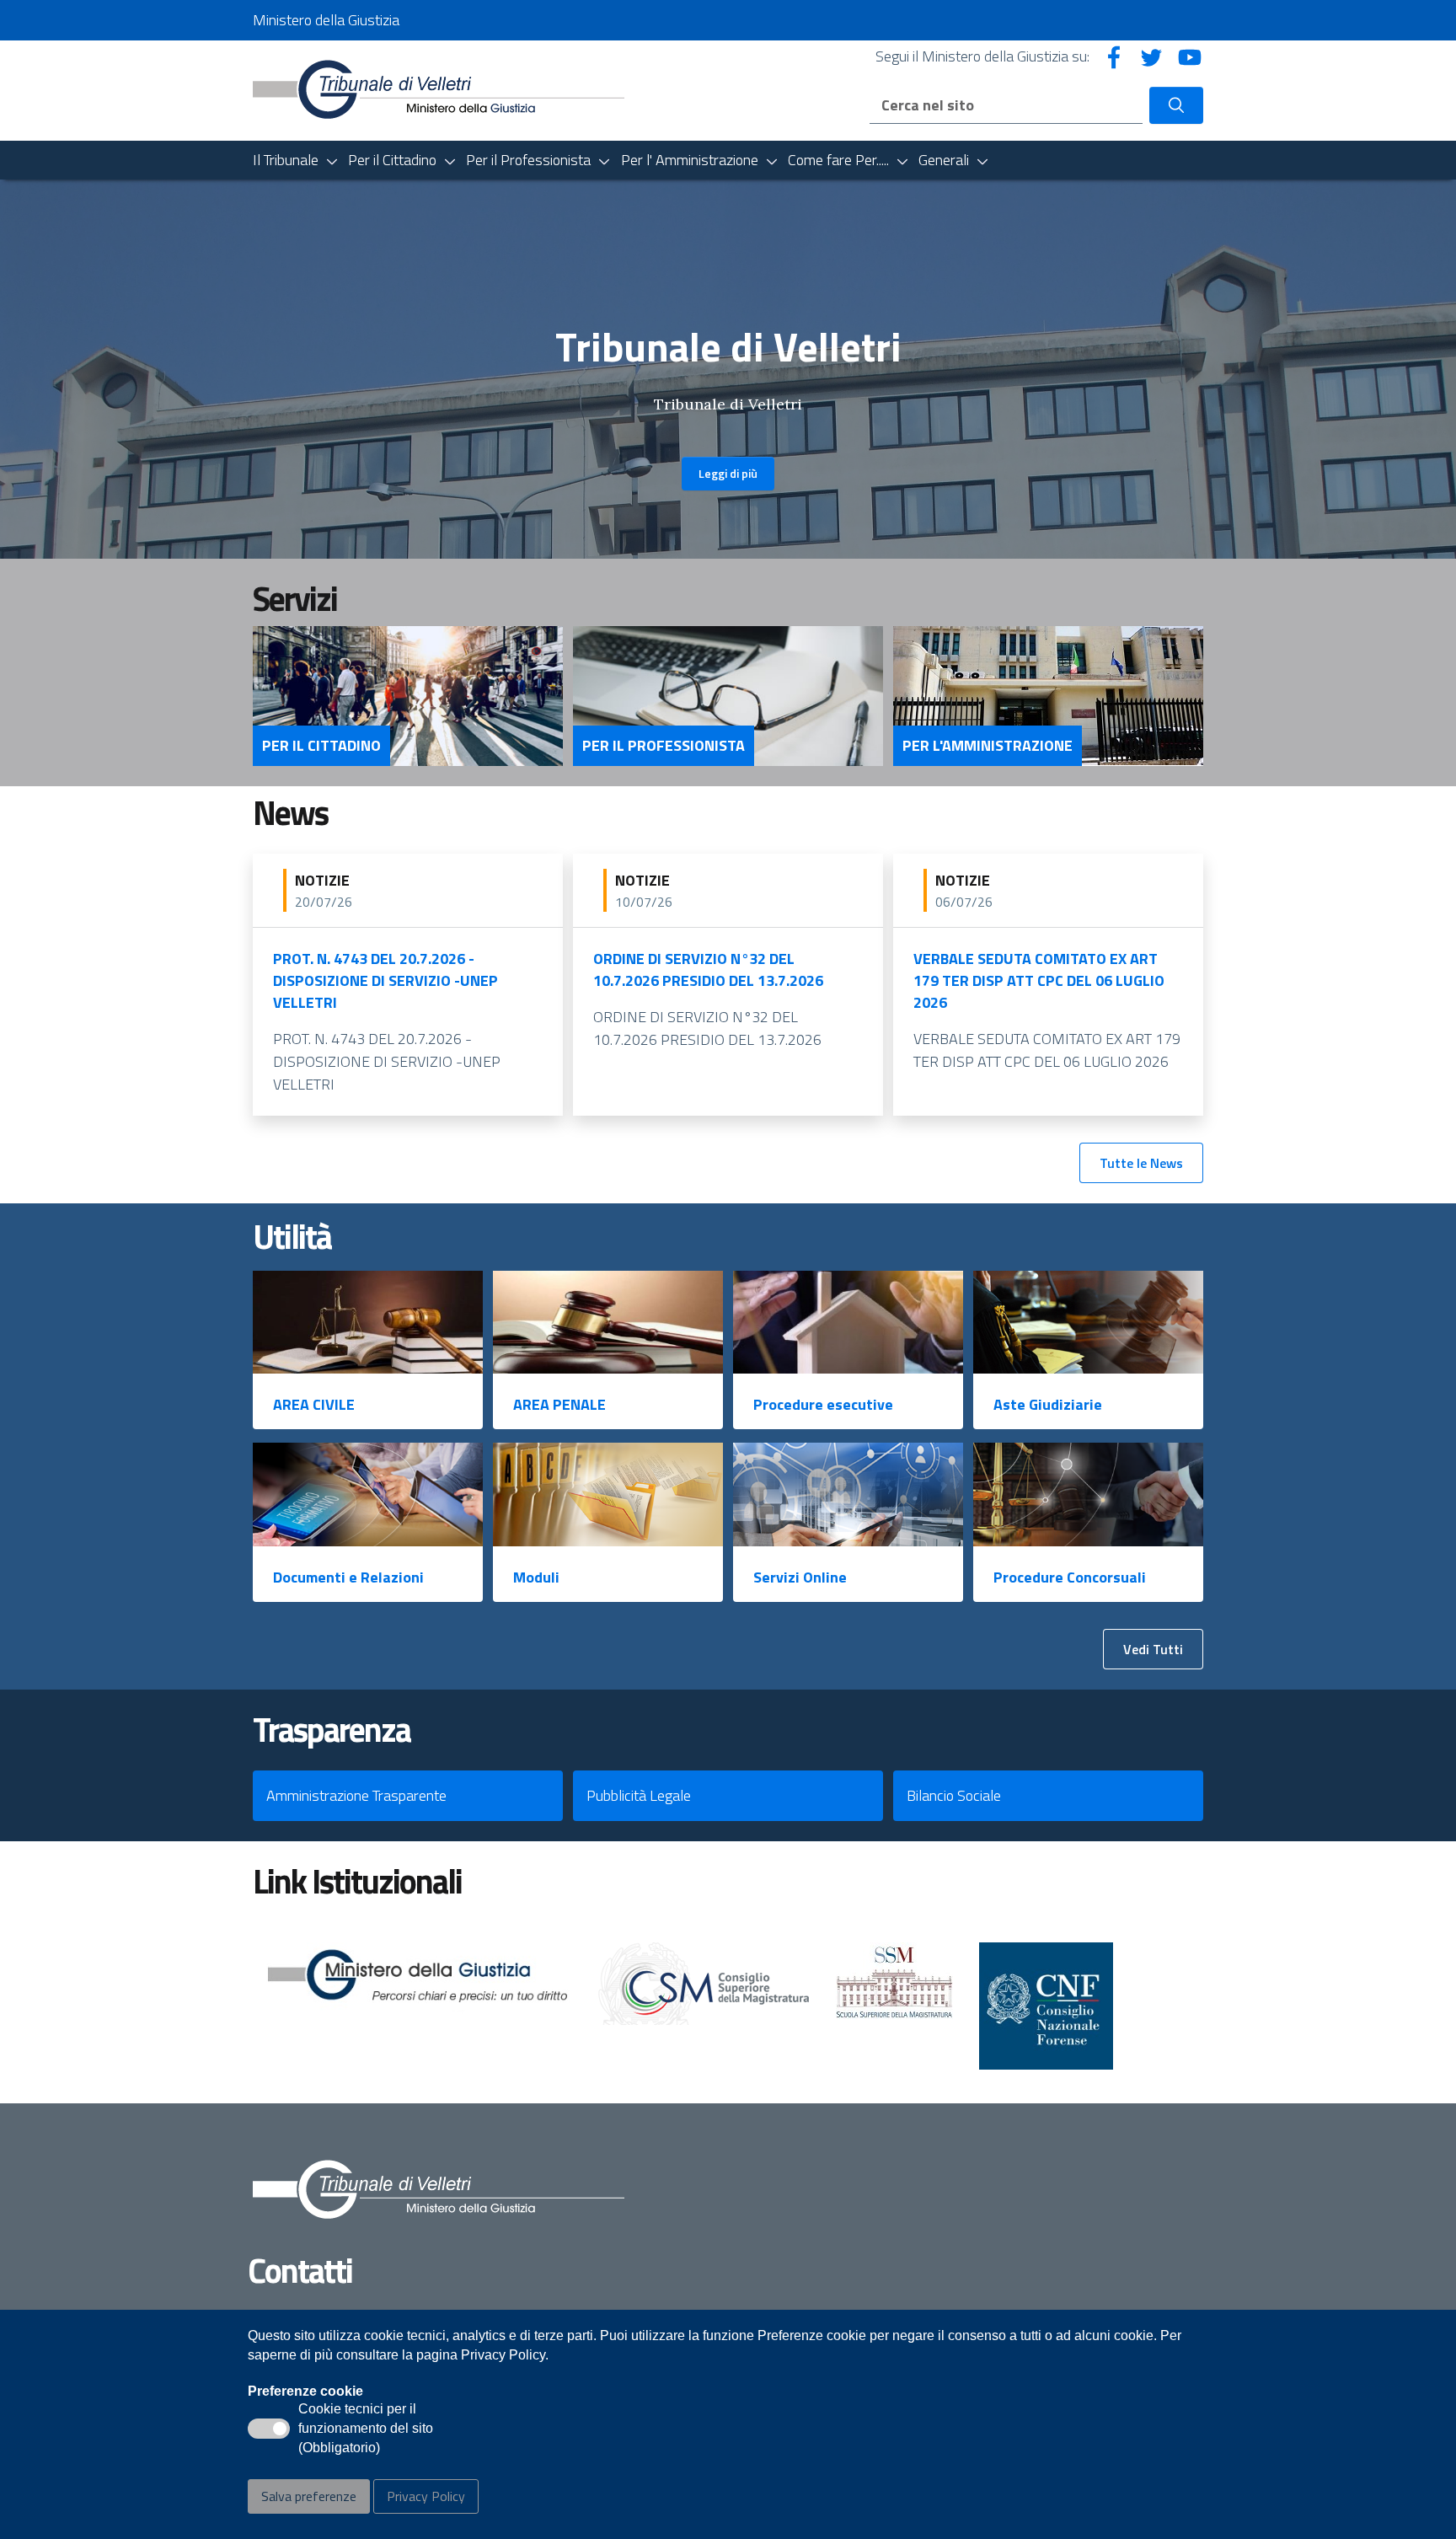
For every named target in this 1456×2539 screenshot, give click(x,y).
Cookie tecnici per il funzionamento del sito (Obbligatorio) (366, 2429)
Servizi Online (800, 1577)
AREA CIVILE (314, 1404)
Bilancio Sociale (954, 1795)
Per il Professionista (664, 746)
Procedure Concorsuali (1070, 1577)
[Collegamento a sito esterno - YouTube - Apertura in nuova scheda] (1190, 56)
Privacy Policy (426, 2496)
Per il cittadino (321, 746)
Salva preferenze (309, 2496)
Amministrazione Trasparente (356, 1795)
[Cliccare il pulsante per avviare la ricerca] (1176, 105)
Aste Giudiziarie (1048, 1404)
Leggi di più (728, 473)
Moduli (536, 1577)
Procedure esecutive (823, 1404)
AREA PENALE (559, 1404)
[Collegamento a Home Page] (439, 89)
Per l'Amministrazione (988, 746)
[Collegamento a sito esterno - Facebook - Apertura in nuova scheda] (1114, 56)
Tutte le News (1141, 1163)
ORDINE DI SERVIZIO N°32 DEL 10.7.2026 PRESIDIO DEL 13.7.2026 (708, 970)
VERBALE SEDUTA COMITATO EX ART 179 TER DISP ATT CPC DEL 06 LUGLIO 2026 (1039, 980)
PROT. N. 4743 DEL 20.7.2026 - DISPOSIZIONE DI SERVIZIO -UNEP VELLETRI (385, 980)
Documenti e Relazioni (348, 1577)
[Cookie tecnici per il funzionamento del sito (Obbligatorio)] (269, 2429)
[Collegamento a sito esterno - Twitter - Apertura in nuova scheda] (1152, 56)
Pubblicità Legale (639, 1795)
